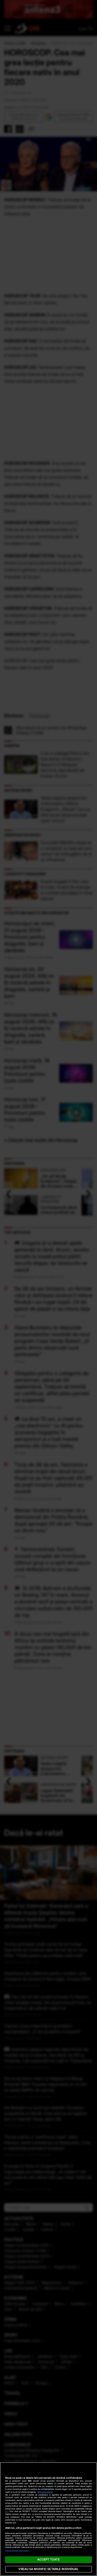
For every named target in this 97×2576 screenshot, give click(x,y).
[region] (48, 2519)
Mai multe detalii (45, 2492)
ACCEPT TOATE (48, 2559)
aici (7, 2511)
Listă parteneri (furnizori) (17, 2551)
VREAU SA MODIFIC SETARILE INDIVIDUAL (48, 2569)
